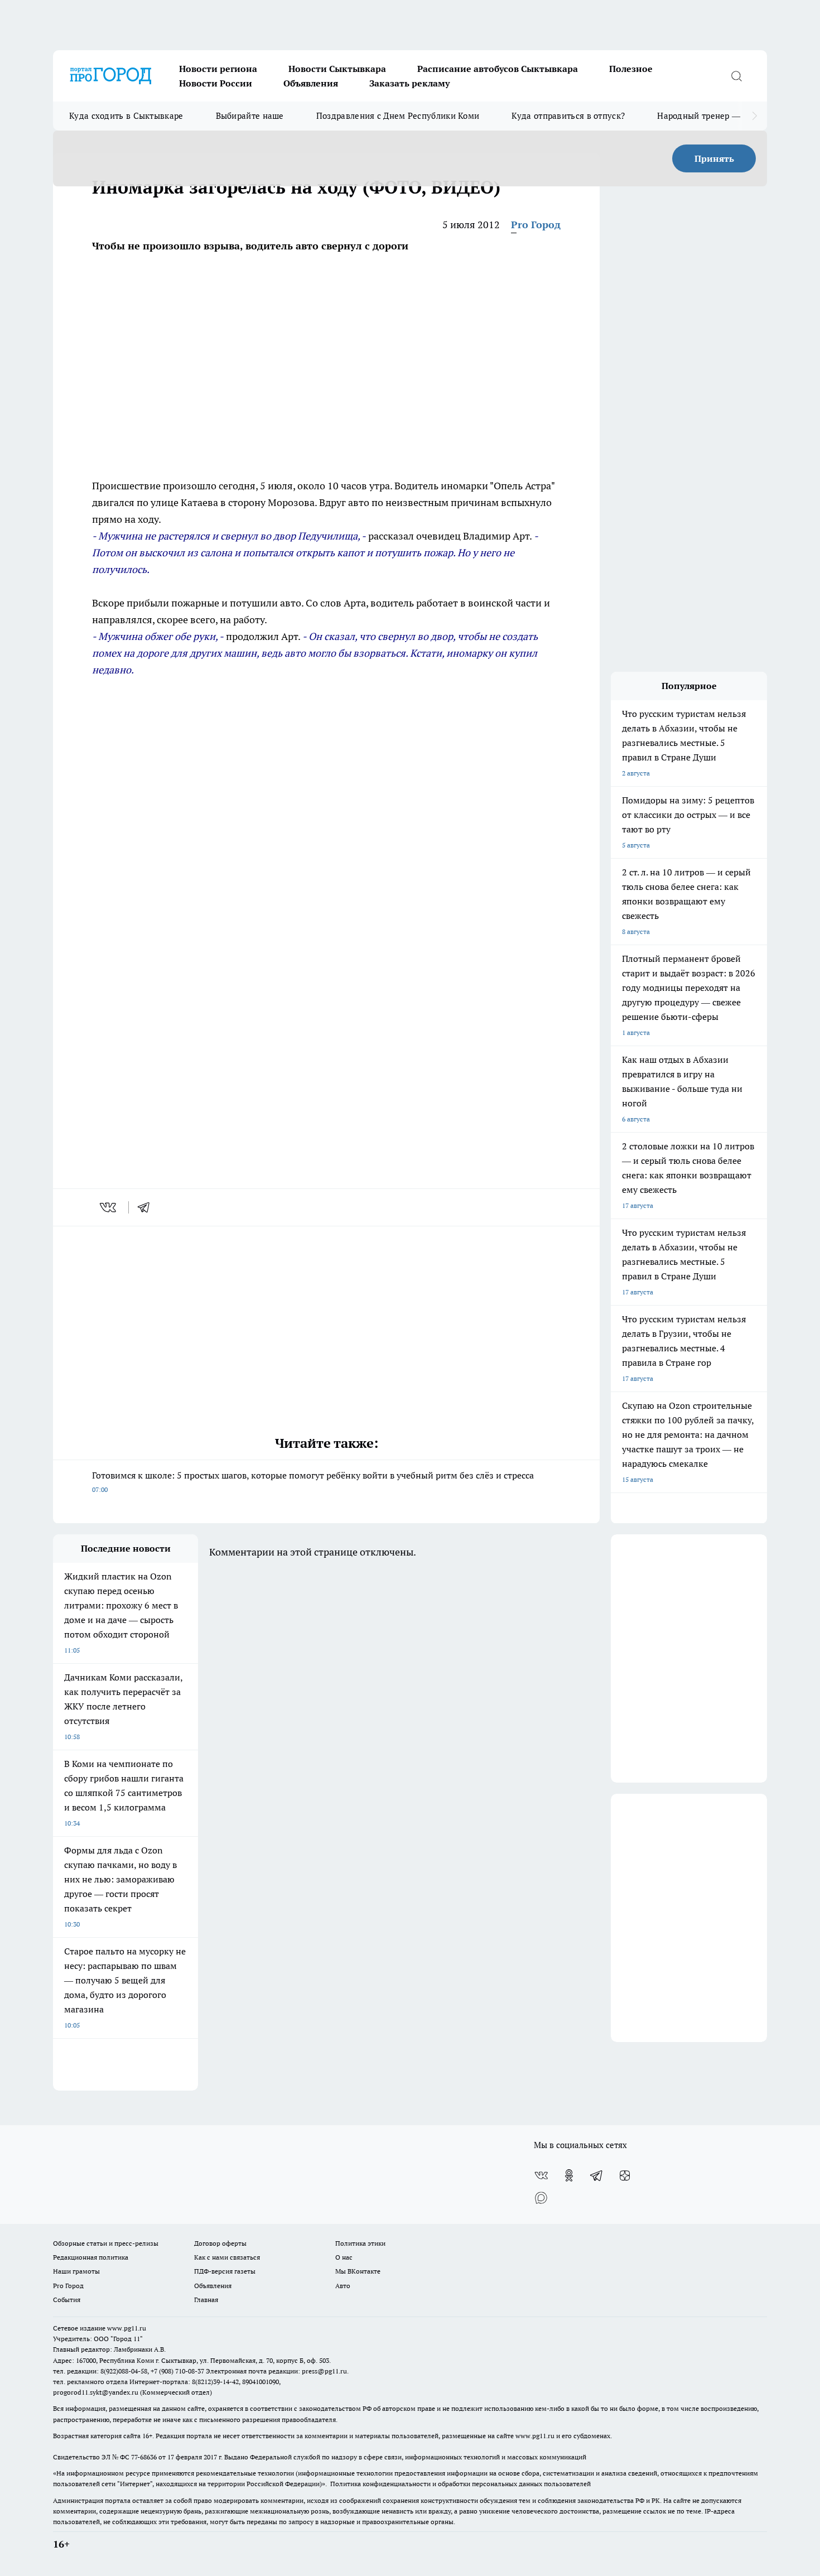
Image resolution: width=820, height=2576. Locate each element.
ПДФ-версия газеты (225, 2271)
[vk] (109, 1207)
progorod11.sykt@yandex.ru (96, 2392)
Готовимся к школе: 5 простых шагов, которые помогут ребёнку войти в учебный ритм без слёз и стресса (313, 1482)
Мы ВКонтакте (358, 2271)
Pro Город (536, 225)
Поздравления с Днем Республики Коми (398, 116)
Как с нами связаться (227, 2257)
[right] (754, 116)
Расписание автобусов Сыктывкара (498, 69)
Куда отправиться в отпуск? (568, 116)
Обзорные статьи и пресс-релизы (106, 2243)
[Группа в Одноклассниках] (569, 2175)
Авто (343, 2286)
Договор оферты (220, 2243)
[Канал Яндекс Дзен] (625, 2175)
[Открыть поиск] (736, 76)
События (67, 2300)
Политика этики (360, 2243)
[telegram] (147, 1207)
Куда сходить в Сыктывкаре (126, 116)
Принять (714, 158)
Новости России (216, 83)
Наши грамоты (76, 2271)
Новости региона (218, 69)
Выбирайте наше (250, 116)
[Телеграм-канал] (597, 2175)
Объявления (311, 83)
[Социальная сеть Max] (541, 2198)
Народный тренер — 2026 (709, 116)
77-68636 (144, 2457)
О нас (344, 2257)
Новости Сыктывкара (337, 69)
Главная (206, 2300)
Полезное (631, 69)
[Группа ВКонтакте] (541, 2175)
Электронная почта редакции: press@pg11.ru (276, 2371)
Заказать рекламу (409, 83)
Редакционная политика (91, 2257)
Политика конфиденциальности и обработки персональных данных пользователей (460, 2484)
